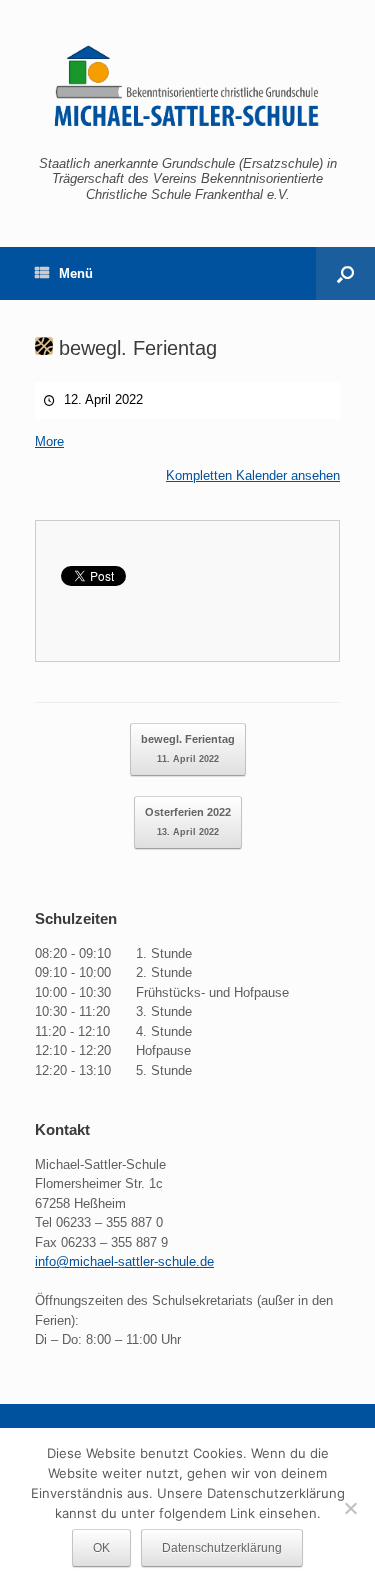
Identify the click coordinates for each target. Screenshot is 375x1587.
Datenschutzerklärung (222, 1548)
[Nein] (350, 1508)
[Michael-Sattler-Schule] (187, 85)
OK (101, 1548)
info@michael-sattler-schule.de (124, 1261)
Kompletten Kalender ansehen (253, 475)
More (49, 441)
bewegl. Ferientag (135, 348)
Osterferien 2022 (188, 821)
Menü (76, 273)
